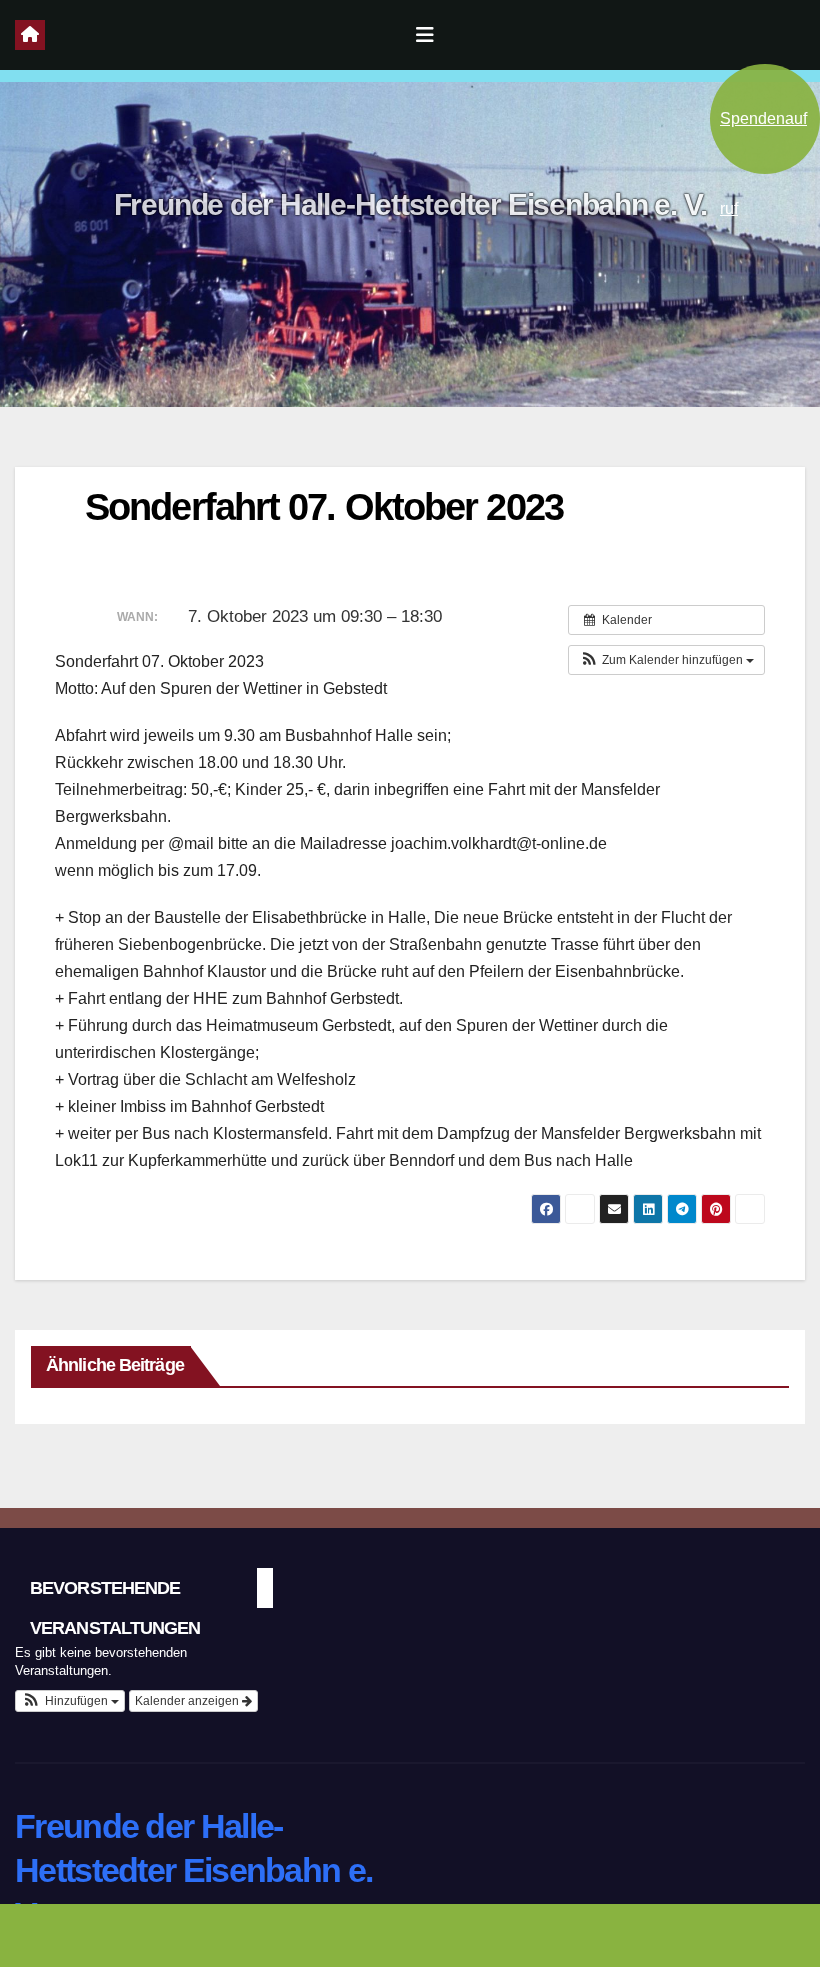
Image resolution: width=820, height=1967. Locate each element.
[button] (666, 660)
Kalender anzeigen (188, 1701)
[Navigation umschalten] (425, 35)
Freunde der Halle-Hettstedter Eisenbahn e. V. (410, 204)
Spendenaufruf (763, 142)
